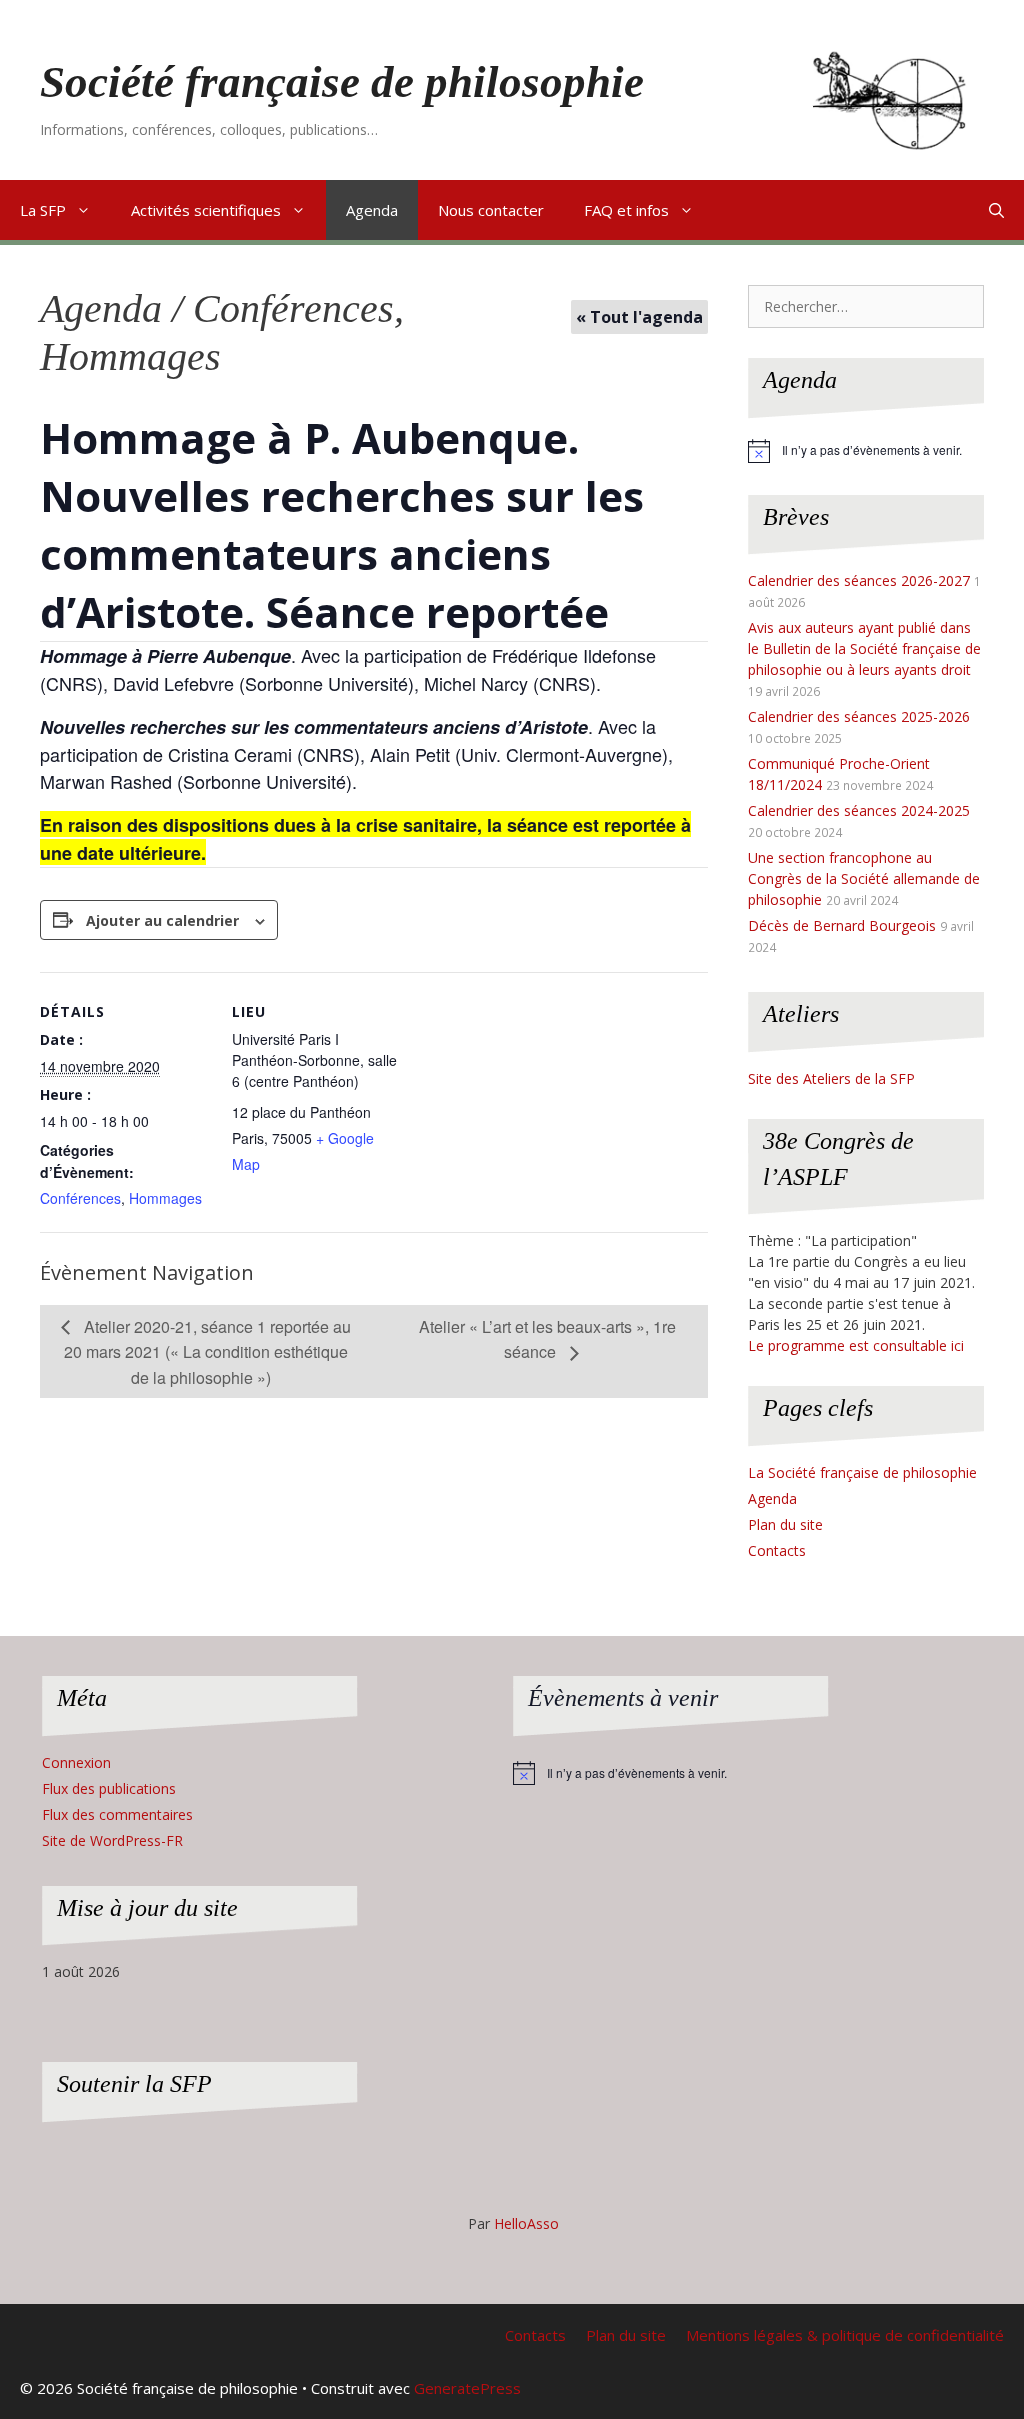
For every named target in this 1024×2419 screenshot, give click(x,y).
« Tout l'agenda (639, 317)
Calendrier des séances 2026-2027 (859, 580)
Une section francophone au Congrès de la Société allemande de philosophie (864, 878)
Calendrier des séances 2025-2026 (859, 716)
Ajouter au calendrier (162, 920)
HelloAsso (526, 2223)
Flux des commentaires (117, 1814)
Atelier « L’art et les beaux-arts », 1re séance (547, 1339)
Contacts (777, 1550)
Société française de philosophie (342, 82)
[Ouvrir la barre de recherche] (996, 210)
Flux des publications (109, 1788)
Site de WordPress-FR (112, 1840)
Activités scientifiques (206, 210)
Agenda (372, 210)
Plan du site (785, 1524)
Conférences (80, 1198)
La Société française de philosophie (862, 1472)
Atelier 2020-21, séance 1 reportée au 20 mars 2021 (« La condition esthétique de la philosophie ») (207, 1352)
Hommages (165, 1198)
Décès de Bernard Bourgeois (842, 925)
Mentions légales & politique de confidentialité (845, 2335)
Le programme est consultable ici (856, 1345)
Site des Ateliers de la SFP (831, 1078)
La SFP (43, 210)
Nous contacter (491, 210)
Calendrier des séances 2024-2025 (859, 810)
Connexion (76, 1762)
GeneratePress (467, 2388)
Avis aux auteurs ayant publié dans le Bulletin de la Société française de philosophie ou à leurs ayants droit (864, 648)
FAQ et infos (626, 210)
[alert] (866, 451)
